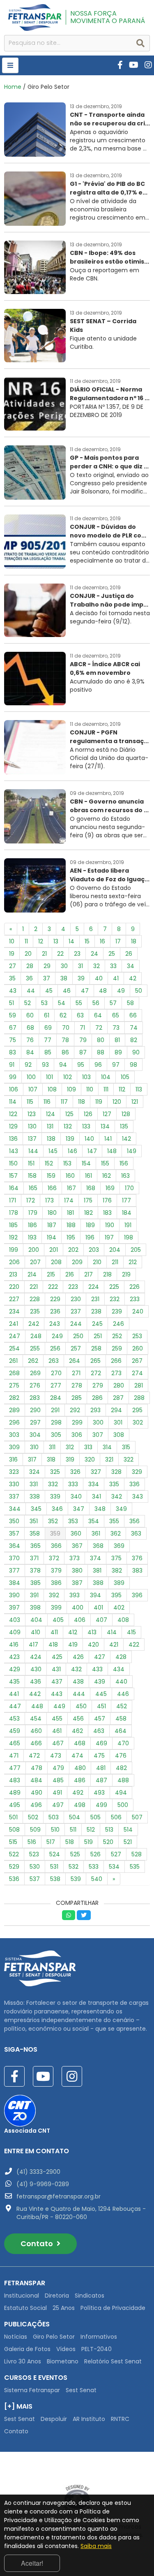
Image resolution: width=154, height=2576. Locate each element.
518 (70, 1842)
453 (14, 1719)
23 (77, 954)
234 (14, 1311)
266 (116, 1361)
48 (103, 991)
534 (114, 1867)
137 (32, 1139)
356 (134, 1521)
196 (90, 1237)
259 (117, 1348)
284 (56, 1398)
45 (49, 991)
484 (36, 1780)
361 (96, 1534)
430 (36, 1669)
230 (76, 1299)
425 (57, 1657)
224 (94, 1287)
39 (81, 978)
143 (14, 1151)
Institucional (22, 2296)
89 (118, 1052)
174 (69, 1200)
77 (48, 1040)
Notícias (16, 2337)
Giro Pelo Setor (54, 2337)
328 (116, 1472)
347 (79, 1509)
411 (54, 1632)
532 (74, 1867)
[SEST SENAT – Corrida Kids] (77, 360)
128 (126, 1114)
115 (30, 1102)
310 (34, 1447)
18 (134, 941)
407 (101, 1620)
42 (133, 978)
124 (51, 1114)
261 (13, 1361)
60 (30, 1015)
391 (34, 1595)
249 (57, 1336)
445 (101, 1694)
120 (117, 1102)
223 (73, 1287)
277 (56, 1385)
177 (126, 1200)
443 (57, 1694)
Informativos (99, 2337)
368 (98, 1546)
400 (78, 1608)
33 (113, 966)
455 (57, 1719)
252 (117, 1336)
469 (101, 1743)
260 (138, 1348)
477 (15, 1768)
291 (55, 1410)
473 (56, 1756)
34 (131, 966)
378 (35, 1571)
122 (13, 1114)
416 (14, 1645)
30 (64, 966)
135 (124, 1126)
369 (119, 1546)
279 (98, 1385)
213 (13, 1274)
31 (80, 966)
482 (121, 1768)
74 (134, 1028)
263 (54, 1361)
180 (52, 1213)
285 (77, 1398)
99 (13, 1077)
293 (95, 1410)
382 (117, 1571)
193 (32, 1237)
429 (15, 1669)
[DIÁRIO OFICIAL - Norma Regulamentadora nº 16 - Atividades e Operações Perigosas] (77, 429)
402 (119, 1608)
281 (139, 1385)
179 (33, 1213)
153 (67, 1163)
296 (14, 1422)
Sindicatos (90, 2296)
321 (109, 1459)
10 (12, 941)
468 (80, 1743)
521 (128, 1842)
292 (75, 1410)
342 (117, 1496)
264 (75, 1361)
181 (70, 1213)
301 (118, 1422)
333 (73, 1484)
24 (94, 954)
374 (95, 1558)
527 (116, 1854)
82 (134, 1040)
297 (35, 1422)
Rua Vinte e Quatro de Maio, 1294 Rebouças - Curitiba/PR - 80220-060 (81, 2213)
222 (53, 1287)
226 (134, 1287)
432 (76, 1669)
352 (53, 1521)
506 (116, 1817)
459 (15, 1731)
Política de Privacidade (113, 2308)
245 (97, 1324)
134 (105, 1126)
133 (86, 1126)
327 (96, 1472)
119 (99, 1102)
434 (119, 1669)
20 (28, 954)
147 (92, 1151)
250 (78, 1336)
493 (99, 1793)
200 (34, 1250)
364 (15, 1546)
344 (15, 1509)
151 (31, 1163)
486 (80, 1780)
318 (51, 1459)
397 (14, 1608)
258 (96, 1348)
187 (52, 1225)
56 (96, 1003)
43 (13, 991)
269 (35, 1373)
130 (32, 1126)
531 (54, 1867)
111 (106, 1089)
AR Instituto (89, 2419)
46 (67, 991)
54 (62, 1003)
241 (14, 1324)
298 (56, 1422)
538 (55, 1879)
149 (132, 1151)
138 (51, 1139)
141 (108, 1139)
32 (97, 966)
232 (115, 1299)
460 (36, 1731)
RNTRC (120, 2419)
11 (26, 941)
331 (34, 1484)
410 (36, 1632)
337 (14, 1496)
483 (15, 1780)
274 (137, 1373)
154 (86, 1163)
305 (56, 1435)
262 (33, 1361)
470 (123, 1743)
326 (75, 1472)
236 (55, 1311)
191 (128, 1225)
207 (35, 1262)
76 (30, 1040)
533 (94, 1867)
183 (107, 1213)
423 (14, 1657)
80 (101, 1040)
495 (15, 1805)
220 (14, 1287)
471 (14, 1756)
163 (125, 1176)
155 (105, 1163)
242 (34, 1324)
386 (56, 1583)
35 (12, 978)
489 (15, 1793)
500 (123, 1805)
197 (109, 1237)
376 (137, 1558)
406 (80, 1620)
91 (12, 1065)
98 (133, 1065)
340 (76, 1496)
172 (31, 1200)
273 (116, 1373)
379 (56, 1571)
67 (13, 1028)
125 (69, 1114)
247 (15, 1336)
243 (55, 1324)
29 (47, 966)
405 (58, 1620)
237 (76, 1311)
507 (137, 1817)
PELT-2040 (97, 2349)
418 (53, 1645)
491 (57, 1793)
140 (89, 1139)
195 (71, 1237)
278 (77, 1385)
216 (70, 1274)
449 (59, 1706)
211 (115, 1262)
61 (47, 1015)
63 (80, 1015)
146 (72, 1151)
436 (36, 1682)
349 (121, 1509)
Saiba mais (96, 2546)
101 (49, 1077)
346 (57, 1509)
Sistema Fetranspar (32, 2390)
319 (70, 1459)
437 (57, 1682)
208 (56, 1262)
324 (34, 1472)
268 (14, 1373)
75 (13, 1040)
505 (95, 1817)
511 (73, 1830)
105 (125, 1077)
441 (14, 1694)
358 (35, 1534)
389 (119, 1583)
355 (114, 1521)
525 (75, 1854)
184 (127, 1213)
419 (73, 1645)
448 (37, 1706)
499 (101, 1805)
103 (86, 1077)
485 (58, 1780)
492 (78, 1793)
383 (137, 1571)
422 (134, 1645)
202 (73, 1250)
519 (88, 1842)
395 (116, 1595)
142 (126, 1139)
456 (78, 1719)
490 (37, 1793)
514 (128, 1830)
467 (58, 1743)
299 (77, 1422)
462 (77, 1731)
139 (70, 1139)
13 (56, 941)
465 (15, 1743)
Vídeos (66, 2349)
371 (34, 1558)
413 (92, 1632)
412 (73, 1632)
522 (14, 1854)
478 (37, 1768)
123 (32, 1114)
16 (102, 941)
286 (97, 1398)
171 (13, 1200)
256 (55, 1348)
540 (97, 1879)
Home (13, 87)
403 (15, 1620)
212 (133, 1262)
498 (80, 1805)
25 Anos (64, 2308)
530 (35, 1867)
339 (55, 1496)
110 (90, 1089)
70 (66, 1028)
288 (139, 1398)
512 (91, 1830)
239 (117, 1311)
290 (35, 1410)
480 (80, 1768)
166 (52, 1188)
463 (99, 1731)
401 (98, 1608)
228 (35, 1299)
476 (121, 1756)
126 (88, 1114)
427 (100, 1657)
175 (88, 1200)
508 (14, 1830)
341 (97, 1496)
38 (64, 978)
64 (98, 1015)
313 (88, 1447)
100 (31, 1077)
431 (56, 1669)
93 (45, 1065)
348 (100, 1509)
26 (129, 954)
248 (36, 1336)
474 (77, 1756)
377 (14, 1571)
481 (101, 1768)
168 (91, 1188)
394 (95, 1595)
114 (13, 1102)
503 (54, 1817)
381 (97, 1571)
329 (137, 1472)
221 (34, 1287)
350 (14, 1521)
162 (107, 1176)
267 (137, 1361)
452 (122, 1706)
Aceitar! (32, 2563)
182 (88, 1213)
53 (44, 1003)
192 (13, 1237)
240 (138, 1311)
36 (29, 978)
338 (35, 1496)
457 (100, 1719)
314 (107, 1447)
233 (135, 1299)
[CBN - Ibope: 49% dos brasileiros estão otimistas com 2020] (77, 292)
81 (117, 1040)
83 (13, 1052)
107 (33, 1089)
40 (99, 978)
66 (133, 1015)
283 (35, 1398)
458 (121, 1719)
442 (35, 1694)
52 (28, 1003)
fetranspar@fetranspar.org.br (59, 2196)
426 (78, 1657)
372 (54, 1558)
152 (49, 1163)
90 (136, 1052)
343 (138, 1496)
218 (107, 1274)
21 (44, 954)
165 (33, 1188)
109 (71, 1089)
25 (112, 954)
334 (94, 1484)
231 (95, 1299)
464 (121, 1731)
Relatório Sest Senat (113, 2361)
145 (53, 1151)
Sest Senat (81, 2390)
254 (14, 1348)
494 (121, 1793)
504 (75, 1817)
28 (30, 966)
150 (13, 1163)
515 (13, 1842)
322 (129, 1459)
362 (116, 1534)
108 (52, 1089)
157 (13, 1176)
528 (137, 1854)
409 (15, 1632)
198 (129, 1237)
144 (33, 1151)
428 (121, 1657)
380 (77, 1571)
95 (81, 1065)
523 (34, 1854)
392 (54, 1595)
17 (118, 941)
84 (30, 1052)
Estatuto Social (25, 2308)
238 (96, 1311)
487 (101, 1780)
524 (55, 1854)
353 (73, 1521)
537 (35, 1879)
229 (55, 1299)
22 (60, 954)
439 (100, 1682)
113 (139, 1089)
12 (41, 941)
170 (129, 1188)
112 (122, 1089)
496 (36, 1805)
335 (114, 1484)
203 (94, 1250)
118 (82, 1102)
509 (35, 1830)
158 (32, 1176)
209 (77, 1262)
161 (88, 1176)
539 (76, 1879)
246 (118, 1324)
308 (119, 1435)
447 (15, 1706)
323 (14, 1472)
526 (95, 1854)
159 (51, 1176)
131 (50, 1126)
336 (134, 1484)
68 (30, 1028)
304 (35, 1435)
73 (116, 1028)
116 (47, 1102)
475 (99, 1756)
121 (135, 1102)
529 (14, 1867)
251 (98, 1336)
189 (90, 1225)
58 (130, 1003)
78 (65, 1040)
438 (78, 1682)
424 (36, 1657)
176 (107, 1200)
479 (58, 1768)
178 (14, 1213)
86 (65, 1052)
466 (36, 1743)
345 (36, 1509)
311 (52, 1447)
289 (14, 1410)
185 (13, 1225)
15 (87, 941)
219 (126, 1274)
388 (98, 1583)
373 (75, 1558)
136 (13, 1139)
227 (14, 1299)
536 (14, 1879)
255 (35, 1348)
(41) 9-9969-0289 (43, 2184)
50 (139, 991)
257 (76, 1348)
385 (36, 1583)
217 (88, 1274)
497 (58, 1805)
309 (14, 1447)
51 (11, 1003)
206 (14, 1262)
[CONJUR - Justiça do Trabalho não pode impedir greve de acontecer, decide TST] (77, 635)
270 (56, 1373)
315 (126, 1447)
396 (137, 1595)
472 (34, 1756)
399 (56, 1608)
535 (135, 1867)
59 (13, 1015)
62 (63, 1015)
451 (101, 1706)
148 (112, 1151)
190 (110, 1225)
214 (32, 1274)
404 (36, 1620)
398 (35, 1608)
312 (70, 1447)
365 (36, 1546)
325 (55, 1472)
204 (115, 1250)
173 (49, 1200)
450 (81, 1706)
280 (119, 1385)
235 (35, 1311)
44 (31, 991)
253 (137, 1336)
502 (33, 1817)
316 (13, 1459)
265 (95, 1361)
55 (79, 1003)
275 (14, 1385)
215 (51, 1274)
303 (14, 1435)
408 (123, 1620)
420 (93, 1645)
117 (64, 1102)
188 (71, 1225)
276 (35, 1385)
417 (33, 1645)
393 (75, 1595)
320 (90, 1459)
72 (99, 1028)
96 (98, 1065)
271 (76, 1373)
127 (107, 1114)
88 (101, 1052)
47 (85, 991)
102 (68, 1077)
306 (77, 1435)
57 (113, 1003)
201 (54, 1250)
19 (12, 954)
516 (32, 1842)
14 (71, 941)
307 (98, 1435)
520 (108, 1842)
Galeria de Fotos (27, 2349)
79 (83, 1040)
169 (110, 1188)
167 (71, 1188)
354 (94, 1521)
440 (121, 1682)
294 (116, 1410)
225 (114, 1287)
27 (13, 966)
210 (97, 1262)
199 (14, 1250)
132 (68, 1126)
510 (55, 1830)
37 (47, 978)
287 (118, 1398)
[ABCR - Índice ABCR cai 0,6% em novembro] (77, 703)
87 (83, 1052)
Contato (38, 2244)
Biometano (63, 2361)
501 (13, 1817)
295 (137, 1410)
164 (14, 1188)
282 (14, 1398)
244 (76, 1324)
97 (116, 1065)
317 (32, 1459)
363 (136, 1534)
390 (14, 1595)
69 (48, 1028)
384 (15, 1583)
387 (77, 1583)
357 (14, 1534)
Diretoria (57, 2296)
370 (14, 1558)
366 (56, 1546)
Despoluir (54, 2419)
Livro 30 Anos (23, 2361)
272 (96, 1373)
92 (28, 1065)
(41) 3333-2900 (38, 2172)
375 (116, 1558)
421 (114, 1645)
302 (138, 1422)
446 (123, 1694)
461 (57, 1731)
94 (63, 1065)
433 (97, 1669)
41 (116, 978)
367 (77, 1546)
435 (14, 1682)
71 (82, 1028)
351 (34, 1521)
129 (13, 1126)
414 (112, 1632)
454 (36, 1719)
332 (53, 1484)
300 (98, 1422)
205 (136, 1250)
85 (48, 1052)
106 (14, 1089)
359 (55, 1534)
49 (121, 991)
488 (123, 1780)
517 (51, 1842)
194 (52, 1237)
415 (131, 1632)
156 (124, 1163)
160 (70, 1176)
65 (116, 1015)
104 (106, 1077)
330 (14, 1484)
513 (109, 1830)
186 (32, 1225)
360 (76, 1534)
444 (79, 1694)
